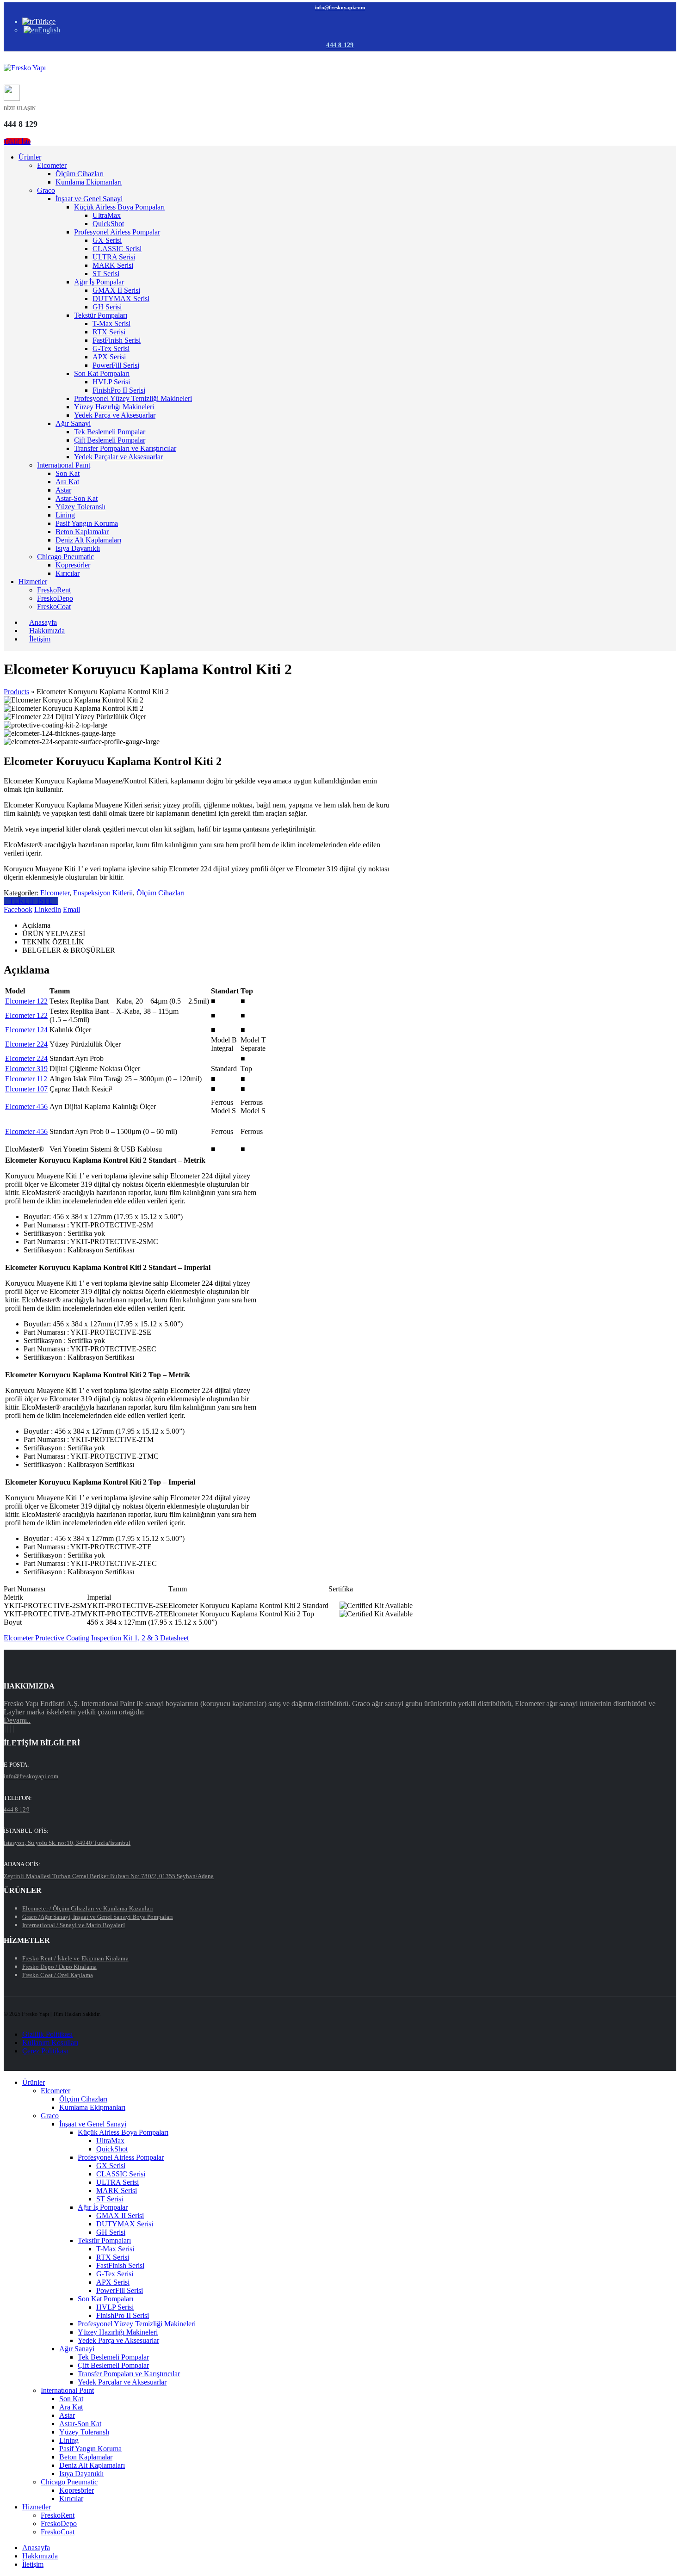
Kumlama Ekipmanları (89, 182)
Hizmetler (33, 582)
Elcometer (52, 165)
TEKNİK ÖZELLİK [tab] (53, 942)
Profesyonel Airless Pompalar (117, 232)
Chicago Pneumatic (65, 557)
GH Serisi (107, 307)
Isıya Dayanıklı (78, 548)
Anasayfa (36, 2548)
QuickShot (108, 224)
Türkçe (45, 22)
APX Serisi (109, 357)
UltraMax (107, 215)
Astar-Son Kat (77, 498)
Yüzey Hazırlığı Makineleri (114, 407)
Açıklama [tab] (36, 925)
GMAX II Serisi (116, 290)
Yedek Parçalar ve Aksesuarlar (118, 457)
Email (71, 909)
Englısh (49, 30)
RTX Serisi (109, 332)
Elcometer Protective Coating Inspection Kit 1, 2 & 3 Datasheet (96, 1638)
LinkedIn (48, 909)
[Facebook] (5, 1729)
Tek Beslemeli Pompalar (110, 432)
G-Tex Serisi (111, 348)
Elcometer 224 (26, 1044)
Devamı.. (17, 1720)
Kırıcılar (68, 573)
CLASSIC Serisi (117, 249)
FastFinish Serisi (117, 340)
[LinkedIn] (13, 1729)
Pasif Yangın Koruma (87, 523)
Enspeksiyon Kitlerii (103, 893)
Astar (63, 490)
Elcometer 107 (26, 1089)
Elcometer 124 (26, 1030)
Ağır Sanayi (73, 423)
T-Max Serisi (111, 324)
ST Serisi (106, 274)
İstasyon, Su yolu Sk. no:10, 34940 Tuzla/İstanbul (67, 1843)
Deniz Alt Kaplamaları (88, 540)
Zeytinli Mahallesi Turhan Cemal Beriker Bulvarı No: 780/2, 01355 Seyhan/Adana (109, 1876)
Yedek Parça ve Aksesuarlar (115, 415)
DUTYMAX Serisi (121, 299)
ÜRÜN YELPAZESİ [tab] (54, 934)
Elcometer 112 (26, 1079)
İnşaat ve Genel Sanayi (89, 199)
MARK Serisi (113, 265)
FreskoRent (54, 590)
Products (16, 692)
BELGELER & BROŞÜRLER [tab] (69, 950)
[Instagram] (11, 1729)
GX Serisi (107, 240)
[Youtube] (8, 1729)
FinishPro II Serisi (119, 390)
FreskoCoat (54, 607)
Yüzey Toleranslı (80, 507)
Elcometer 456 (26, 1106)
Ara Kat (67, 482)
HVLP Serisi (111, 382)
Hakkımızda (40, 2556)
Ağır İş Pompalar (99, 282)
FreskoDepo (55, 598)
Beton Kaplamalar (82, 532)
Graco (46, 190)
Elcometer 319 (26, 1069)
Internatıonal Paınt (64, 465)
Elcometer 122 (26, 1001)
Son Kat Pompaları (102, 373)
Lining (65, 515)
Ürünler (30, 157)
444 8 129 (340, 45)
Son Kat (68, 473)
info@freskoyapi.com (340, 7)
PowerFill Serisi (116, 365)
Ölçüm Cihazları (80, 174)
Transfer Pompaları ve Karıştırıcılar (125, 448)
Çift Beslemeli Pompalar (110, 440)
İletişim (40, 639)
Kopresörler (73, 565)
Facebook (18, 909)
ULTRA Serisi (114, 257)
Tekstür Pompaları (101, 315)
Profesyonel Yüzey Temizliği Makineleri (133, 398)
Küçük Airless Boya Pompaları (119, 207)
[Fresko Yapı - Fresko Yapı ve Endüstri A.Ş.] (25, 68)
